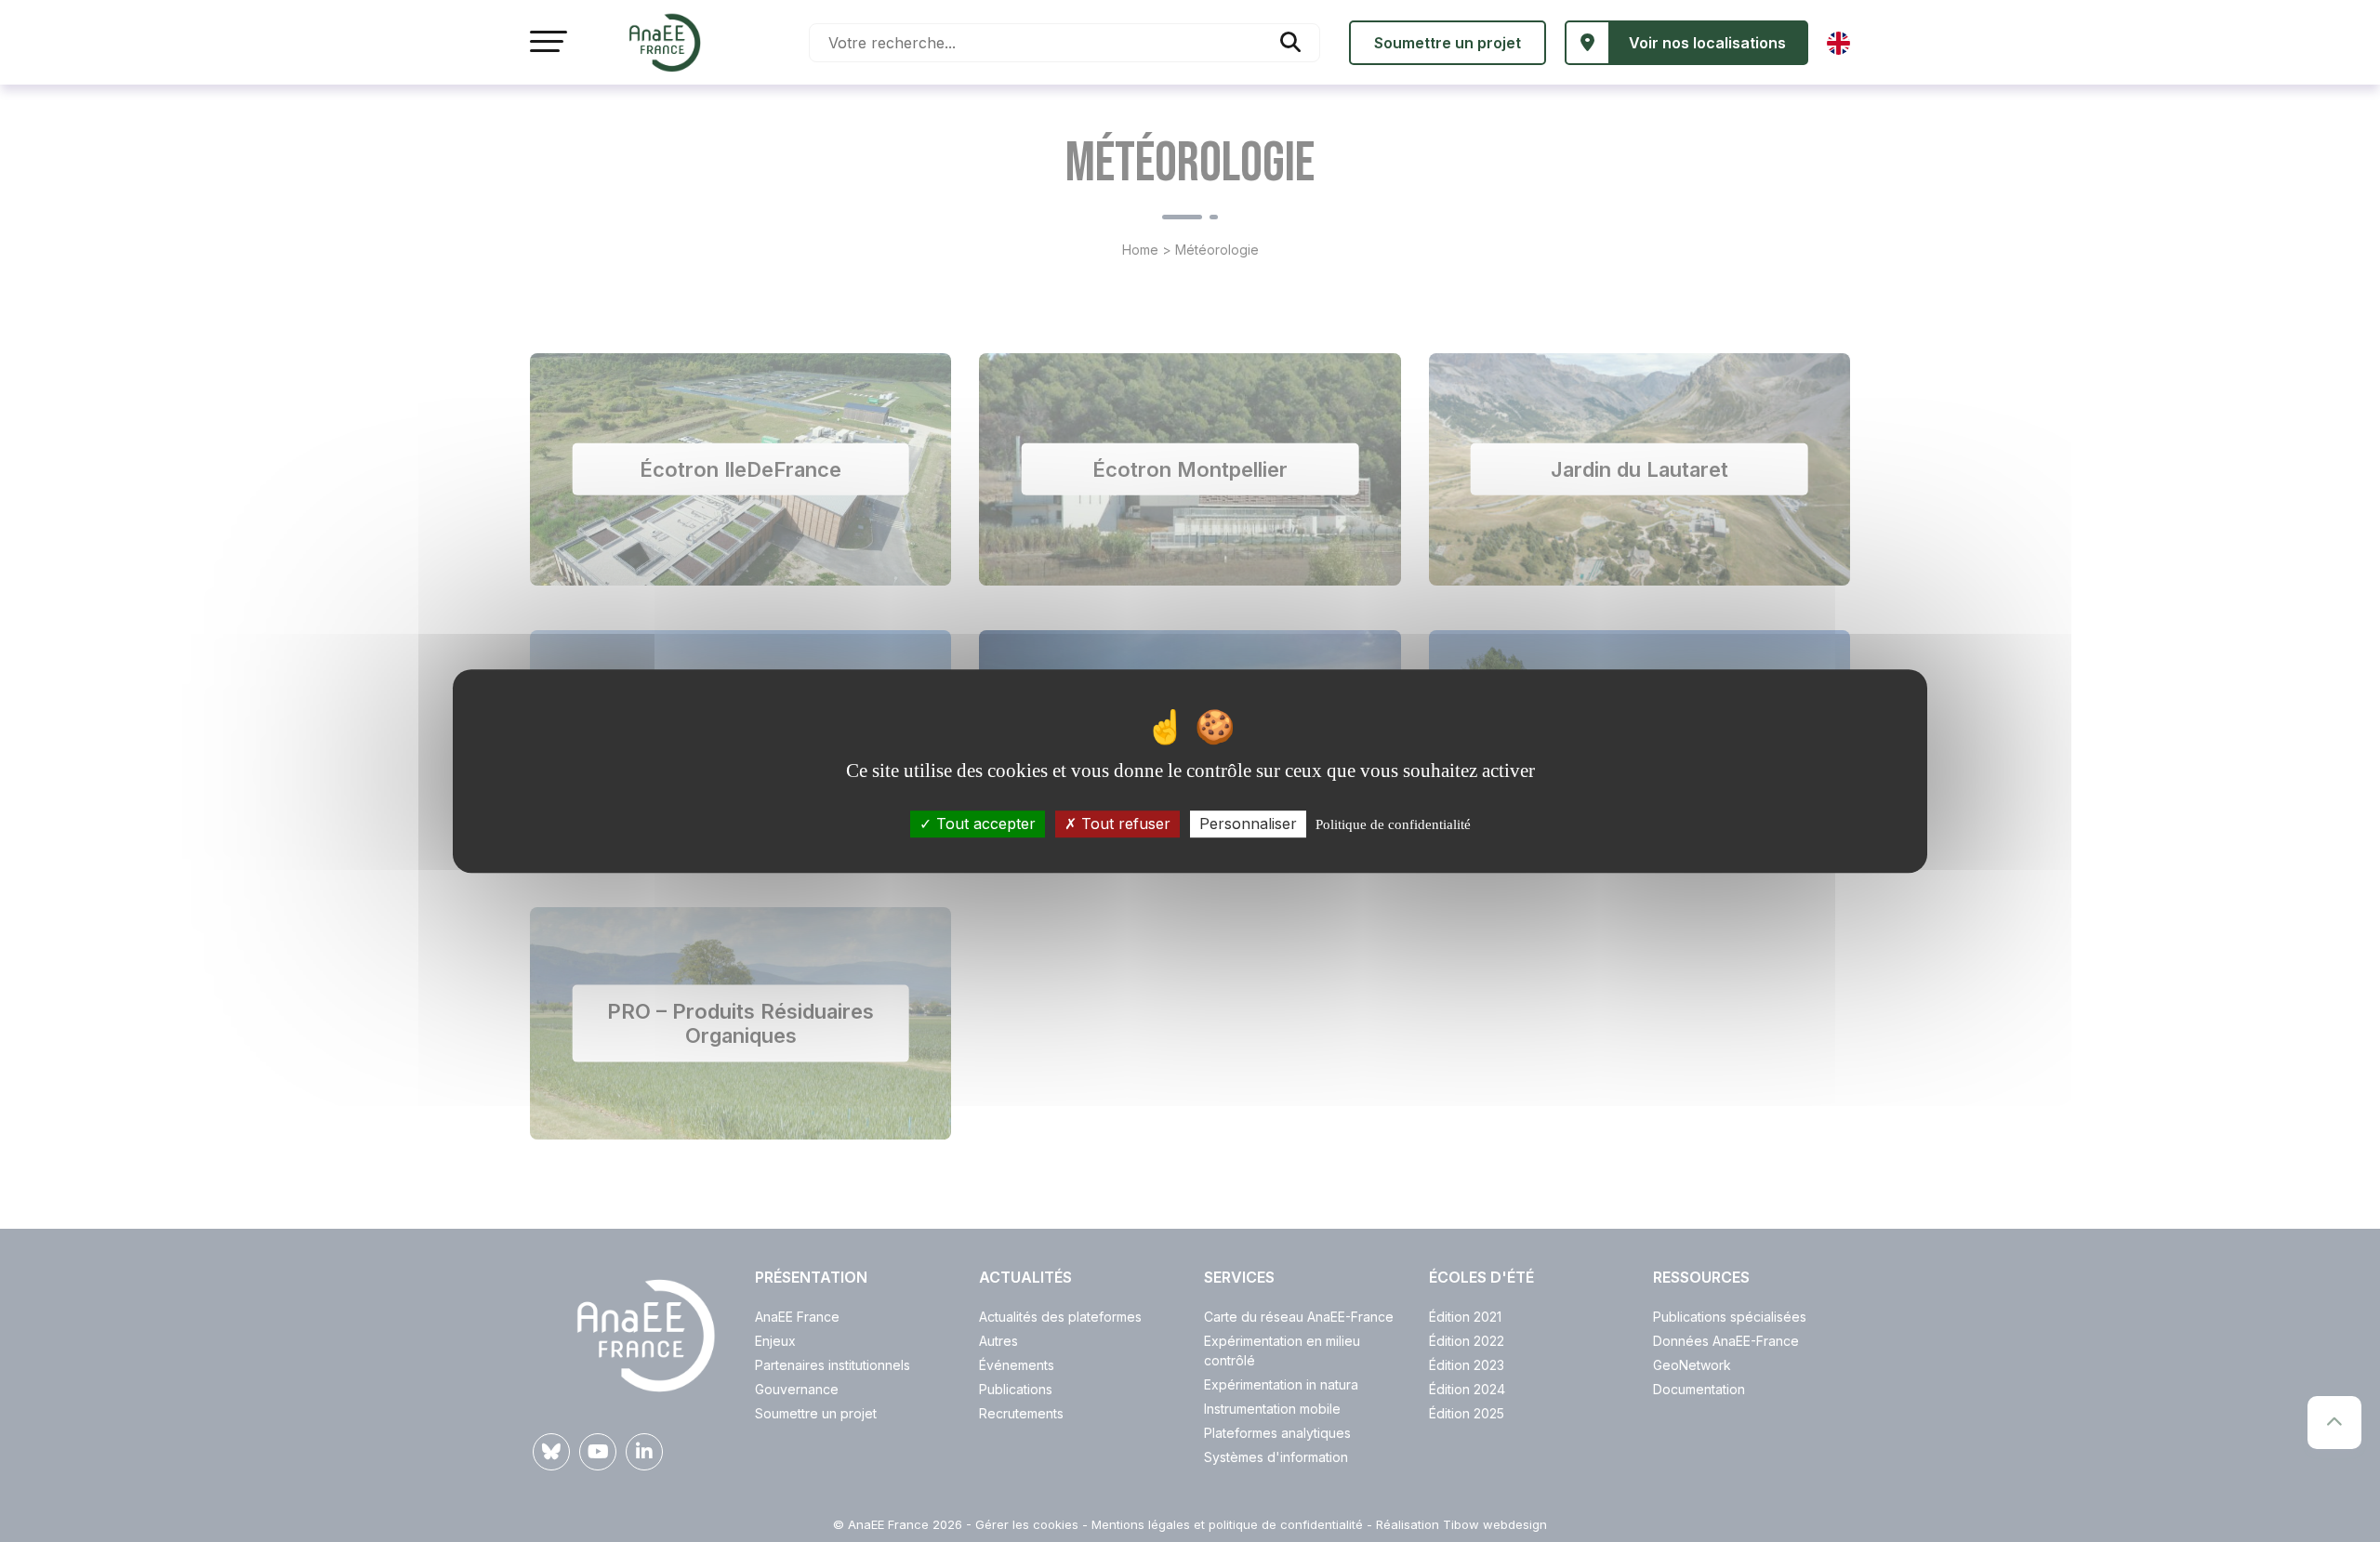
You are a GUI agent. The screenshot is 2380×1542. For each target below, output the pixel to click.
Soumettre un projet (1448, 43)
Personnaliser (1248, 824)
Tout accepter (984, 824)
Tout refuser (1124, 824)
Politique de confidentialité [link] (1393, 824)
